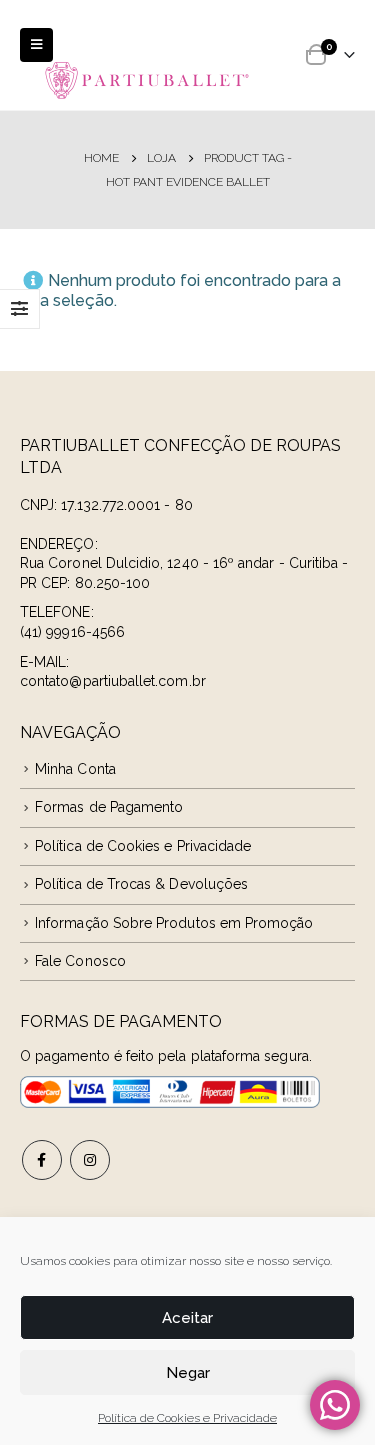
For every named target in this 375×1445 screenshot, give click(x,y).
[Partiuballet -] (147, 80)
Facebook (42, 1160)
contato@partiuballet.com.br (113, 681)
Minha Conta (75, 769)
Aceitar (187, 1318)
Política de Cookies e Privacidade (187, 1418)
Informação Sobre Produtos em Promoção (174, 923)
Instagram (90, 1160)
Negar (188, 1373)
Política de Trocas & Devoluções (141, 884)
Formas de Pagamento (109, 807)
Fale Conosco (80, 961)
